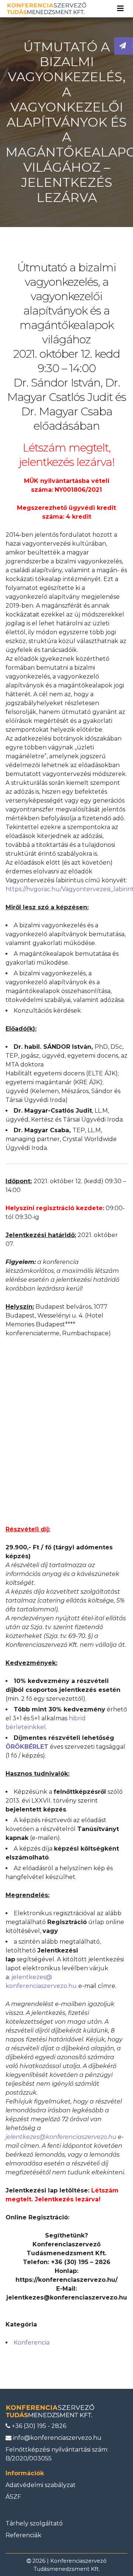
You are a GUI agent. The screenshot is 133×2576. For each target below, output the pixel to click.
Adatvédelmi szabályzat (41, 2485)
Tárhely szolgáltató (34, 2523)
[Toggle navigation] (120, 8)
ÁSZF (13, 2497)
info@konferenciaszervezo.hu (57, 2438)
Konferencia (32, 2343)
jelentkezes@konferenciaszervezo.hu (61, 2137)
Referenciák (23, 2535)
